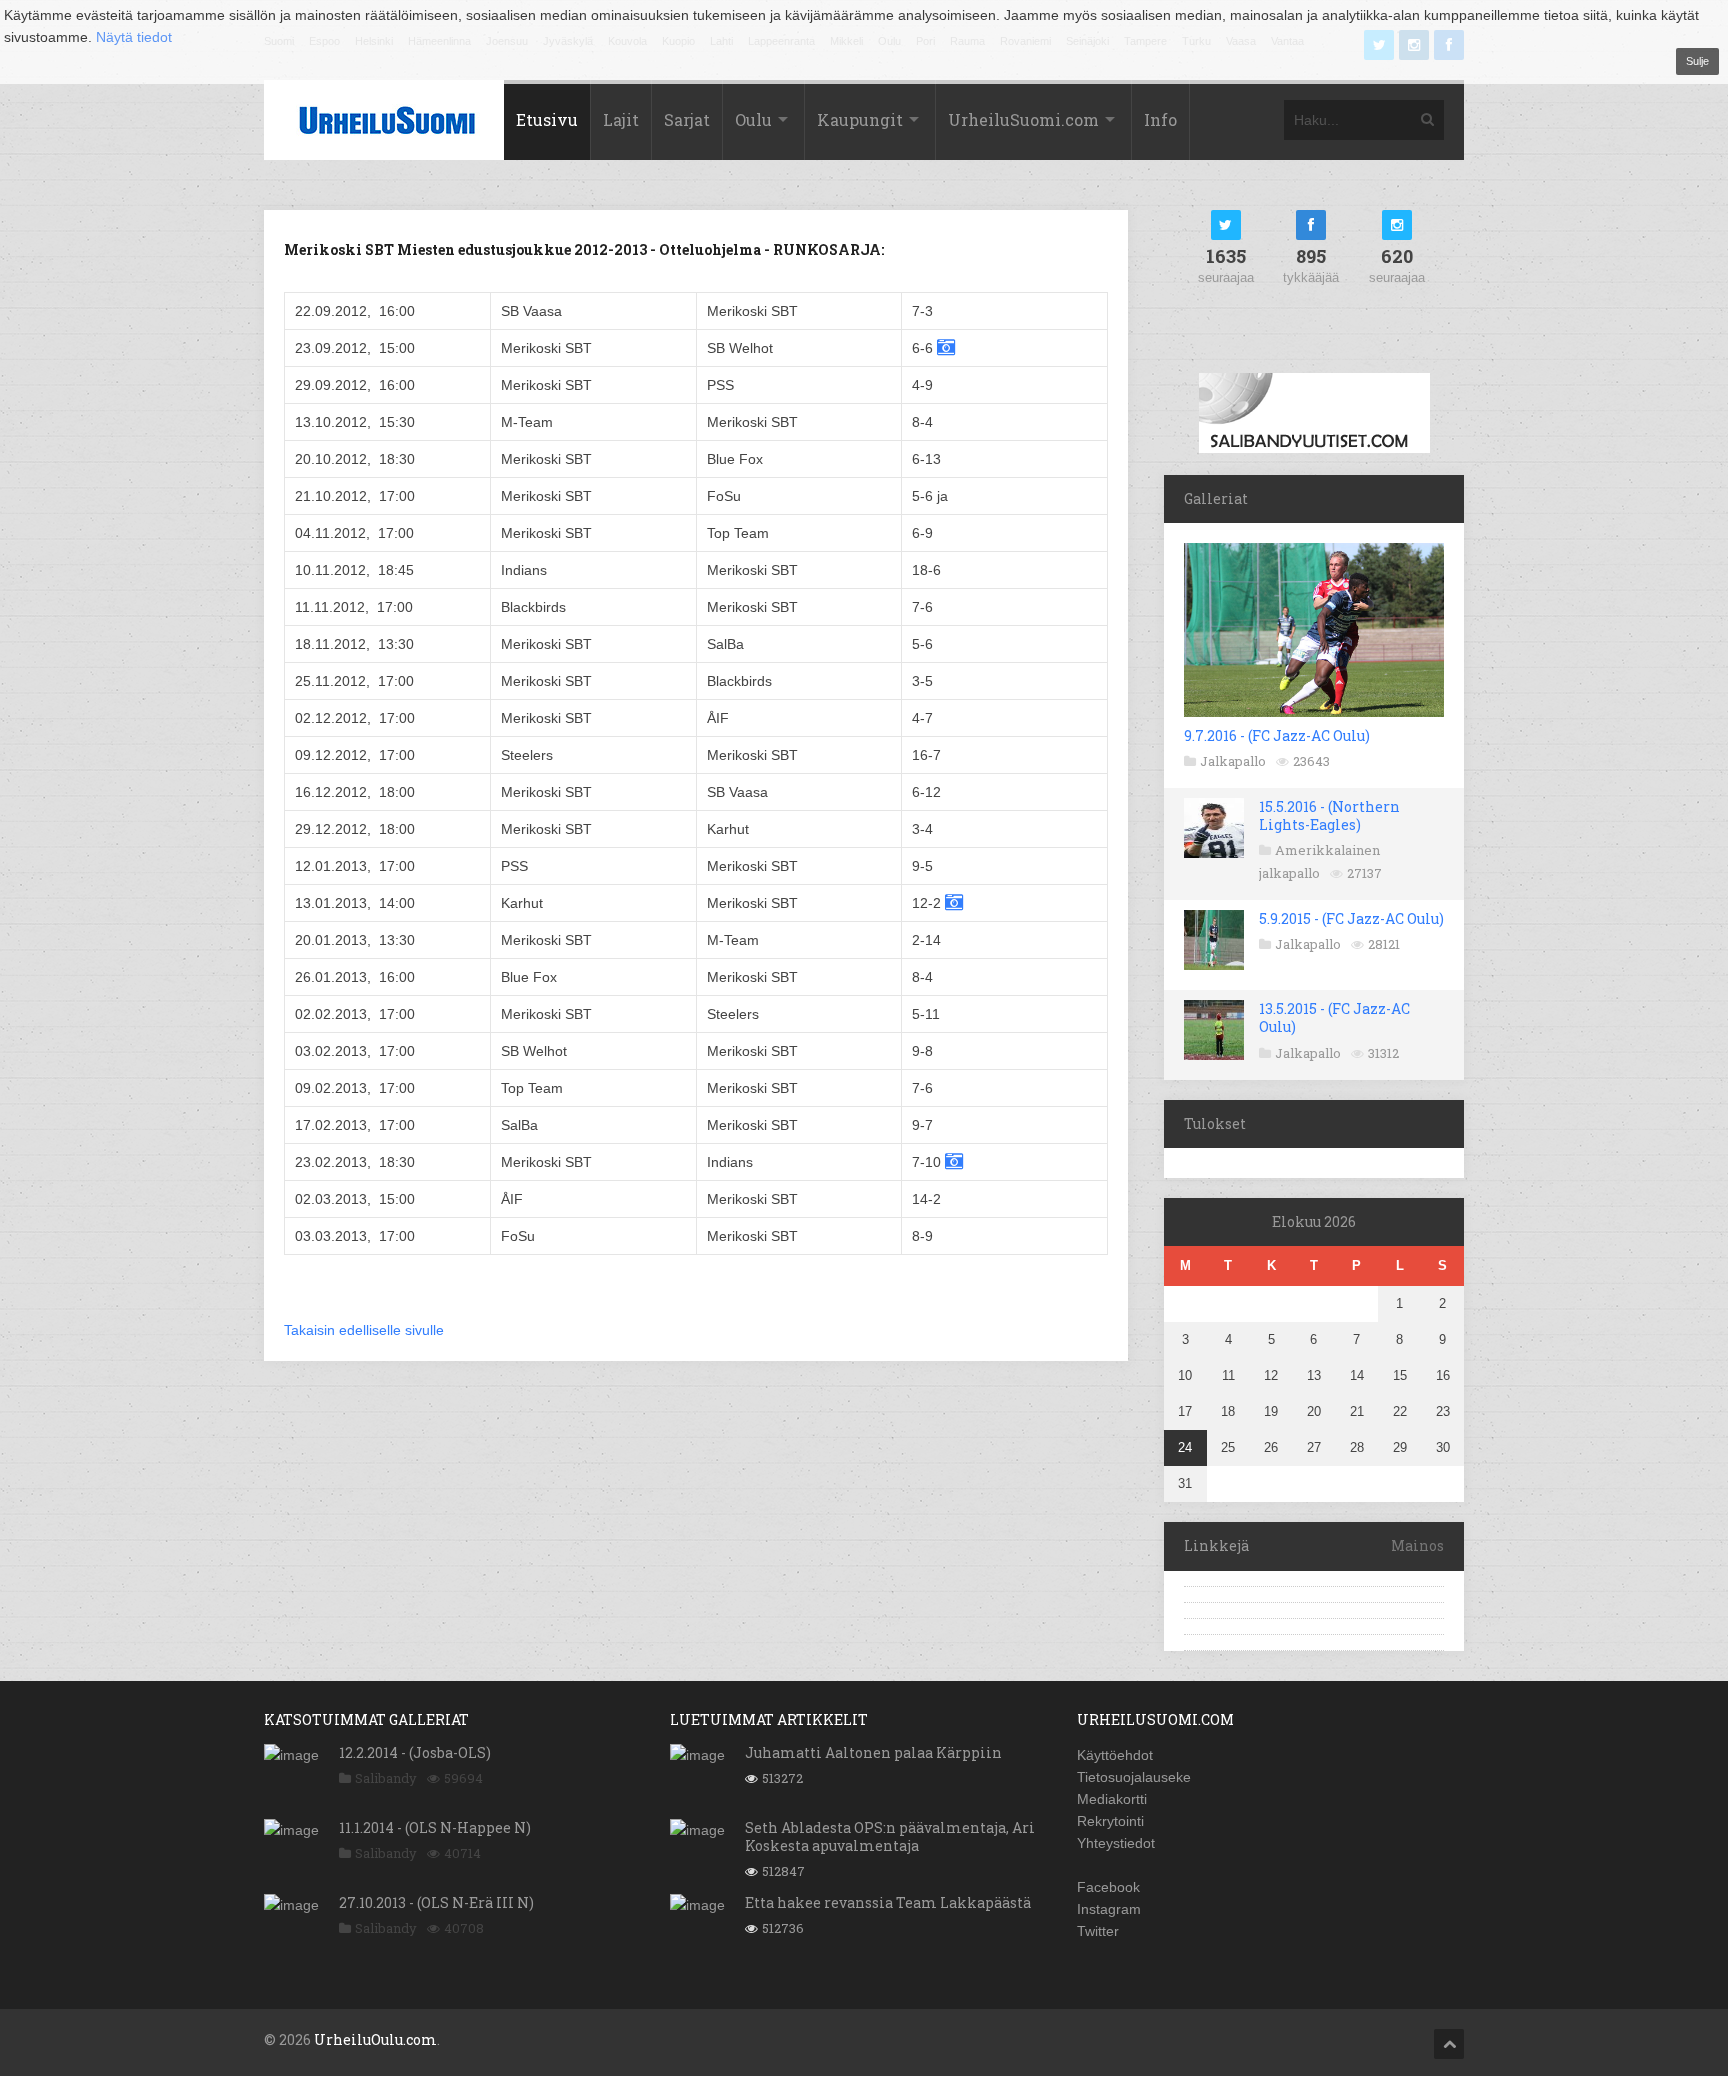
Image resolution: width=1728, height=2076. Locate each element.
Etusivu (547, 119)
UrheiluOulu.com (375, 2039)
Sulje (1697, 61)
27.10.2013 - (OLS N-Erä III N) (436, 1902)
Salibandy (386, 1778)
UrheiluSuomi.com (1023, 119)
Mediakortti (1112, 1799)
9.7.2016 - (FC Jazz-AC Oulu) (1277, 735)
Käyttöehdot (1115, 1755)
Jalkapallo (1233, 761)
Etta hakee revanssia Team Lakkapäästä (888, 1902)
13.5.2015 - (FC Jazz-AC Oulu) (1334, 1017)
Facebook (1108, 1887)
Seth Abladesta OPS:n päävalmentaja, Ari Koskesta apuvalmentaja (890, 1836)
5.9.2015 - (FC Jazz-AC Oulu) (1351, 918)
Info (1160, 119)
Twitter (1098, 1931)
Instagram (1109, 1909)
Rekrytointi (1110, 1821)
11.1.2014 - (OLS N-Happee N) (435, 1827)
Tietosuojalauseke (1134, 1777)
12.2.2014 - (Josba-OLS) (415, 1752)
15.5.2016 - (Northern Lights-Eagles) (1329, 815)
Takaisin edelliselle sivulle (364, 1330)
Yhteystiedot (1116, 1843)
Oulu (753, 119)
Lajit (621, 119)
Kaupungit (860, 119)
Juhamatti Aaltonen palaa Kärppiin (873, 1752)
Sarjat (687, 119)
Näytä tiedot (134, 37)
